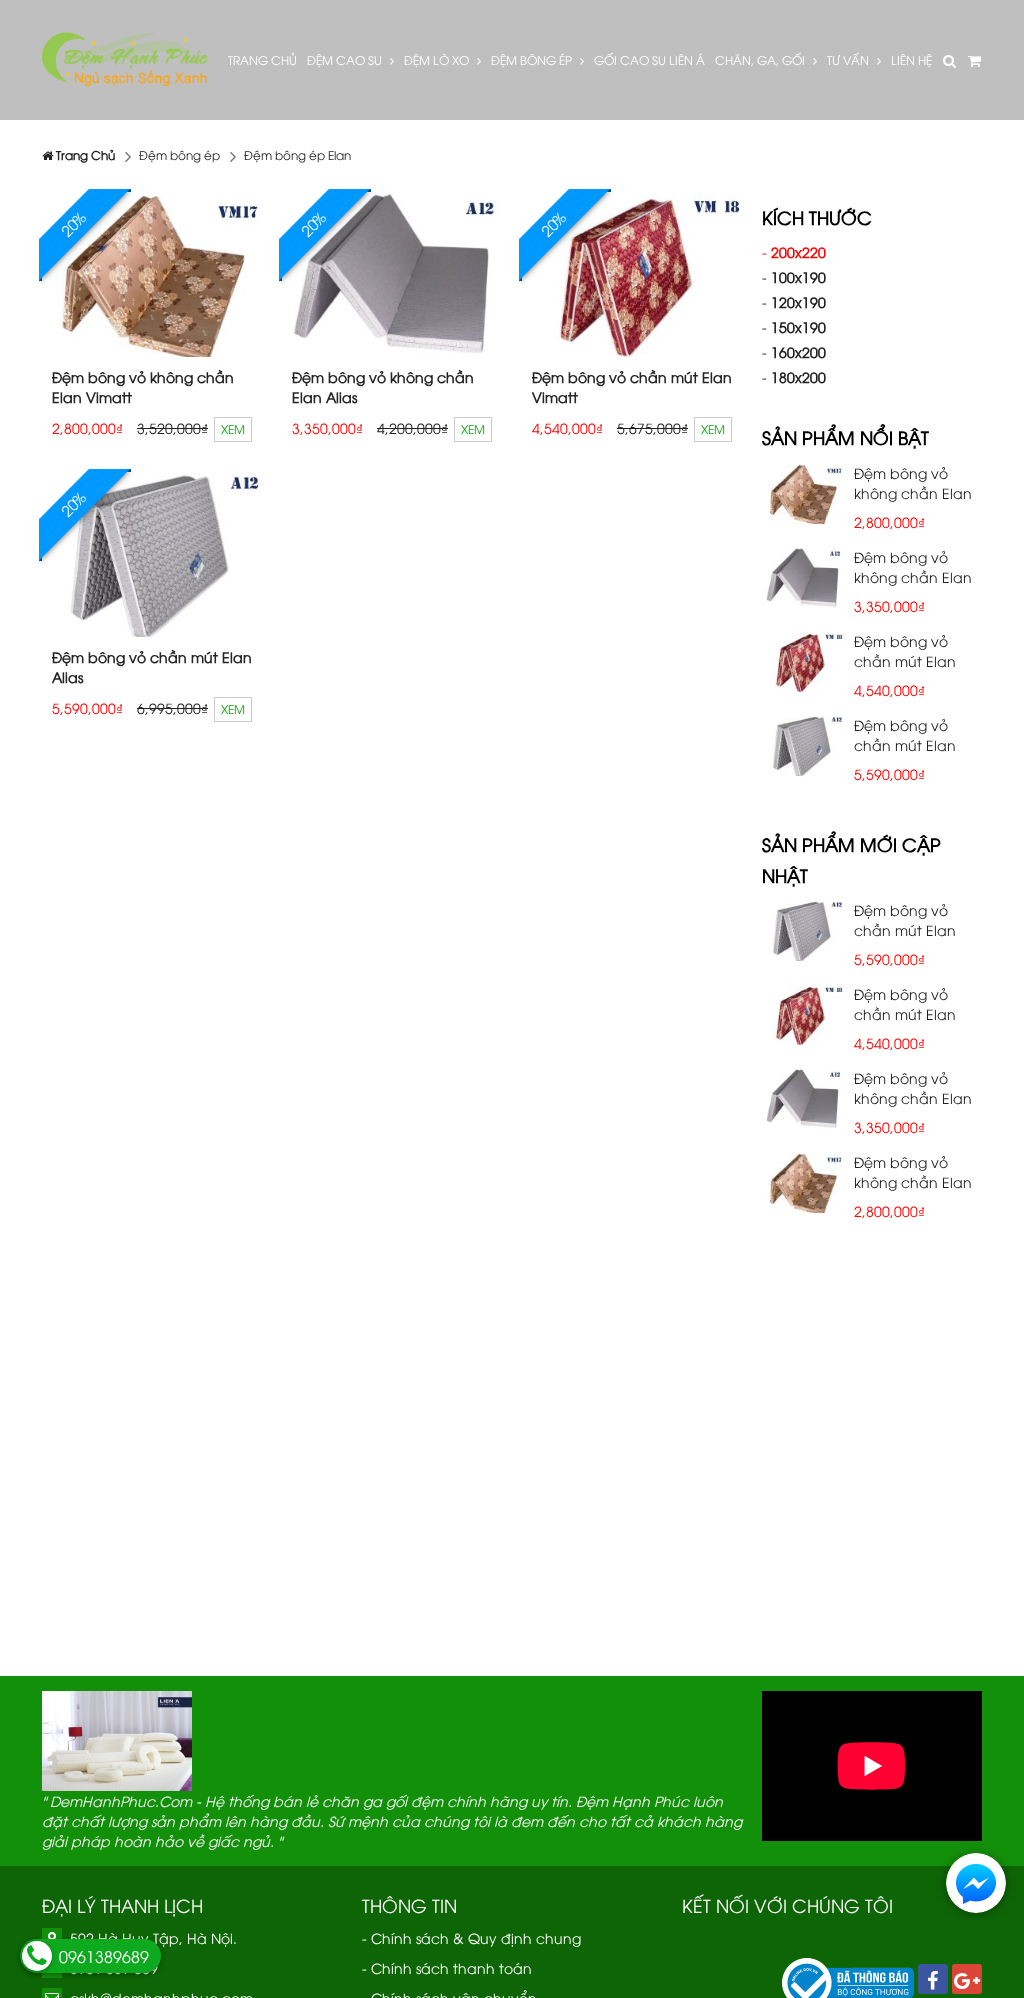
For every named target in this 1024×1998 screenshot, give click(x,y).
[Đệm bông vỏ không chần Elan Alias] (392, 274)
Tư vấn (849, 59)
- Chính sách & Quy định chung (471, 1937)
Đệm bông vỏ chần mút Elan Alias (152, 666)
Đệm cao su (346, 59)
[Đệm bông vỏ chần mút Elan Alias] (152, 554)
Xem (233, 428)
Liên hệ (911, 59)
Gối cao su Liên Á (649, 59)
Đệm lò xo (438, 59)
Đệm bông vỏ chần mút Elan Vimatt (632, 386)
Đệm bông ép (533, 59)
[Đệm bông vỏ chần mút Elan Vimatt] (632, 274)
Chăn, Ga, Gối (761, 59)
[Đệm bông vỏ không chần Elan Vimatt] (152, 274)
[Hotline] (37, 1956)
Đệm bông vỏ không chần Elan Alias (383, 386)
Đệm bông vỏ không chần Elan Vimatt (143, 386)
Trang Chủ (262, 59)
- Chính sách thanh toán (447, 1967)
